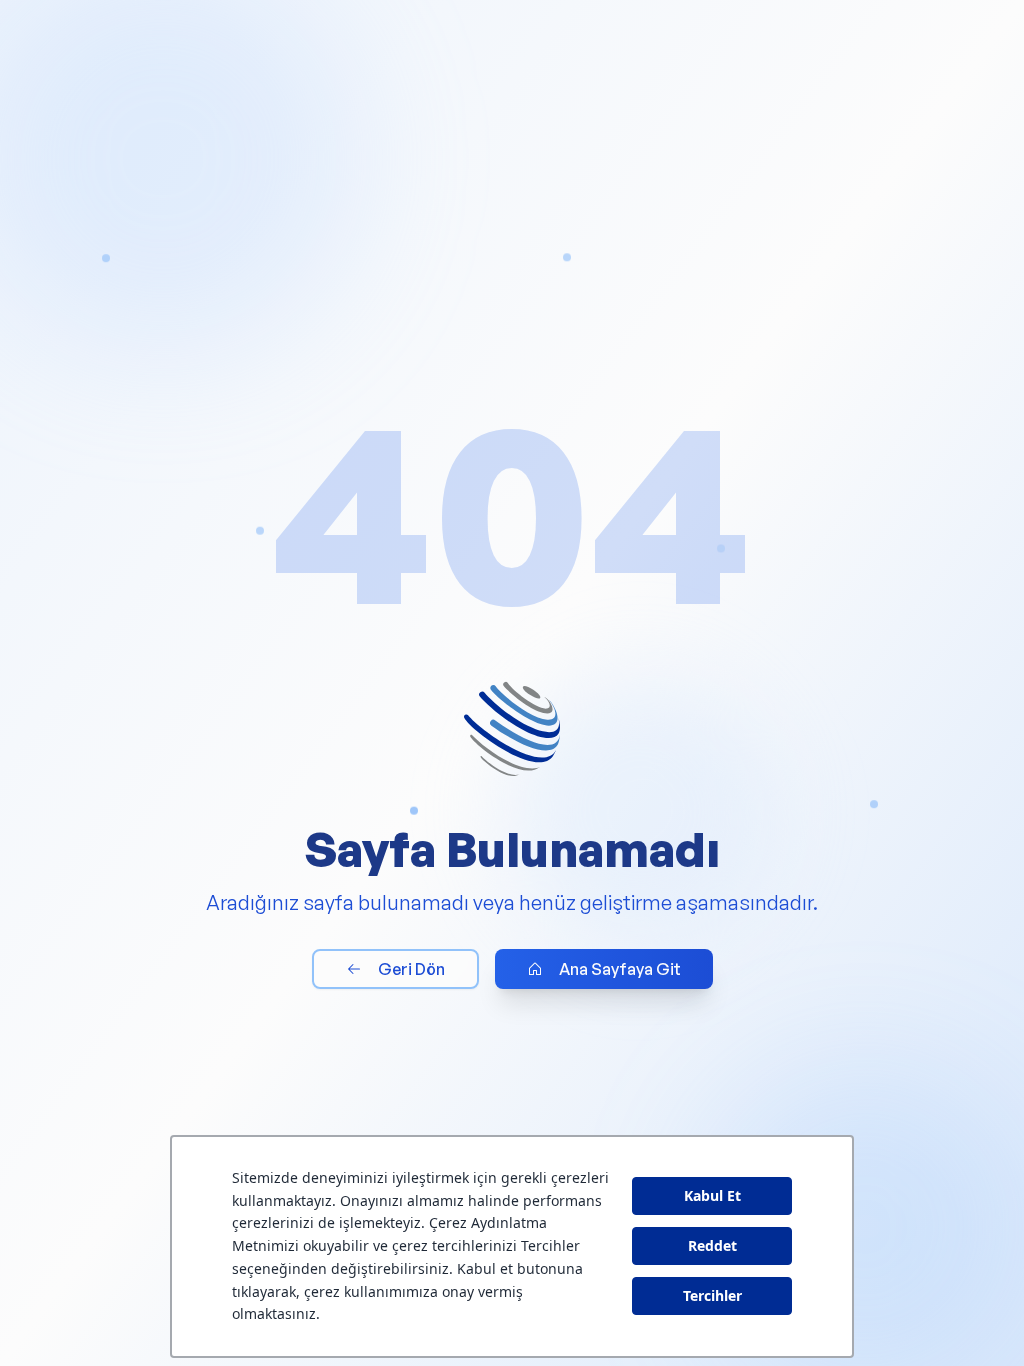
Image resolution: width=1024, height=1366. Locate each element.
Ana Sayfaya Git (620, 969)
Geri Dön (411, 969)
